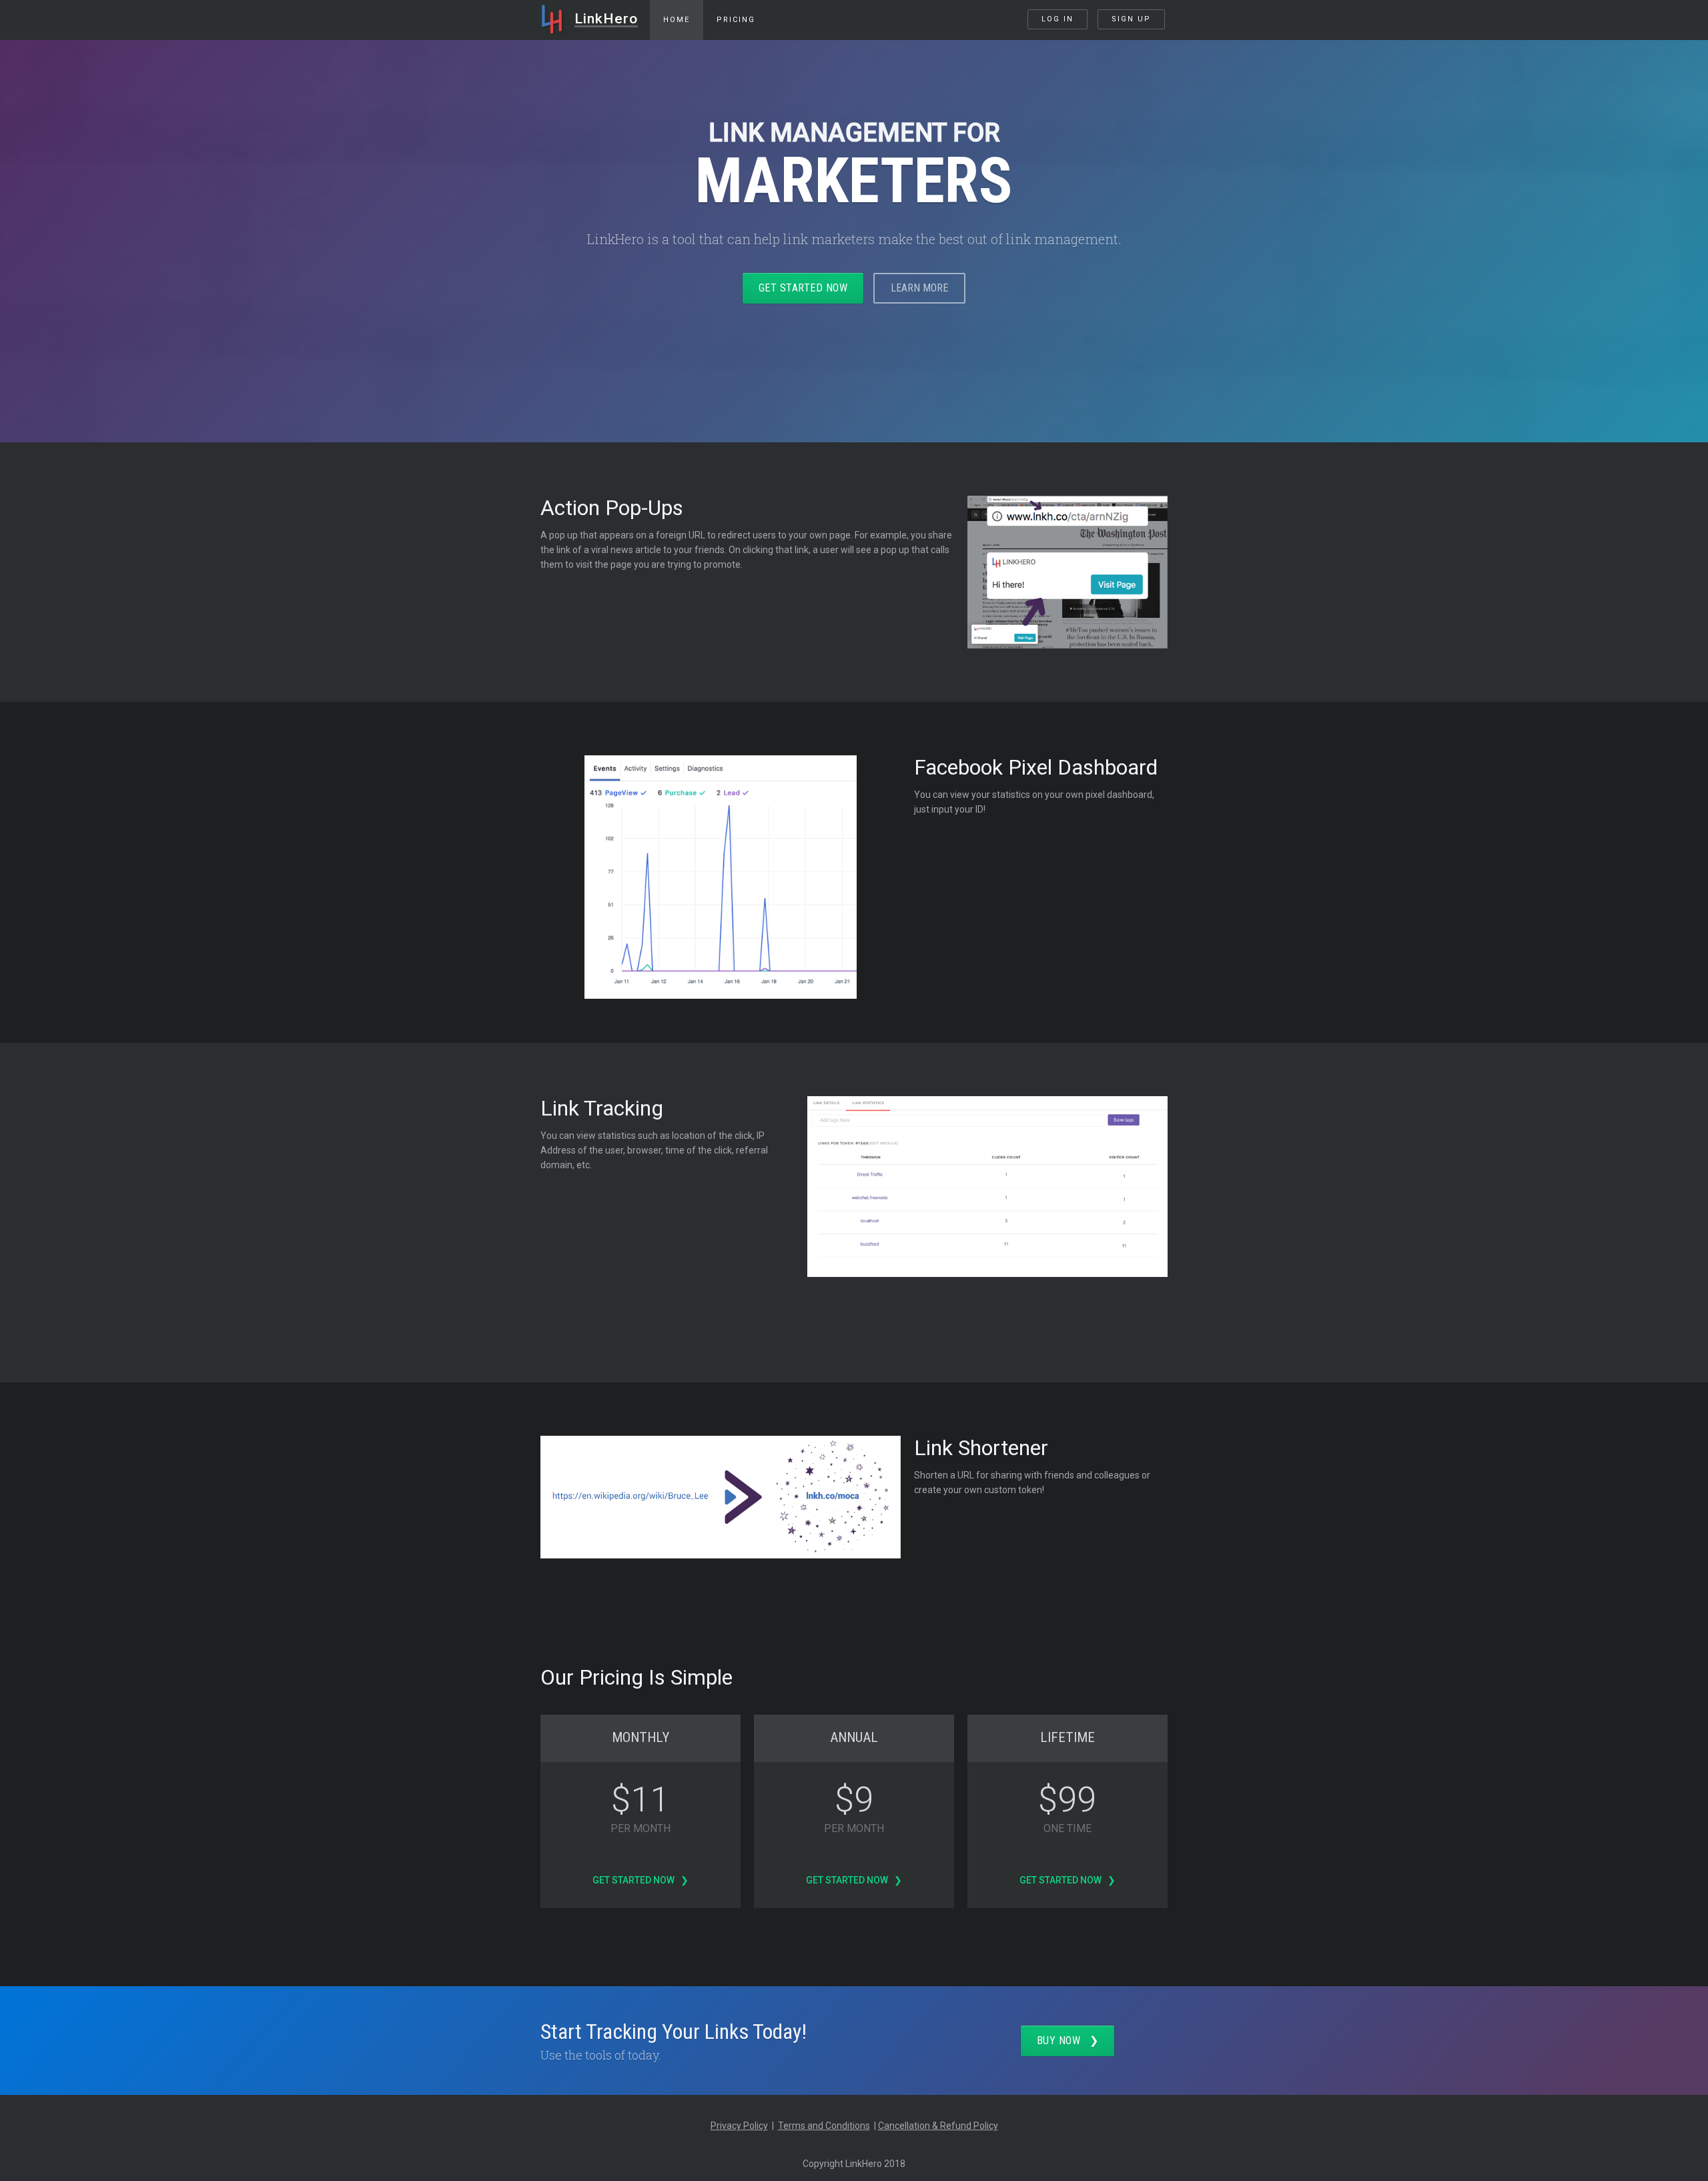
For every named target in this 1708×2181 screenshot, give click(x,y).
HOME (677, 20)
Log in (1057, 19)
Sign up (1131, 19)
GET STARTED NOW (803, 288)
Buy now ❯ (1068, 2041)
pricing (736, 20)
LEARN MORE (919, 288)
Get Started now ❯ (640, 1880)
